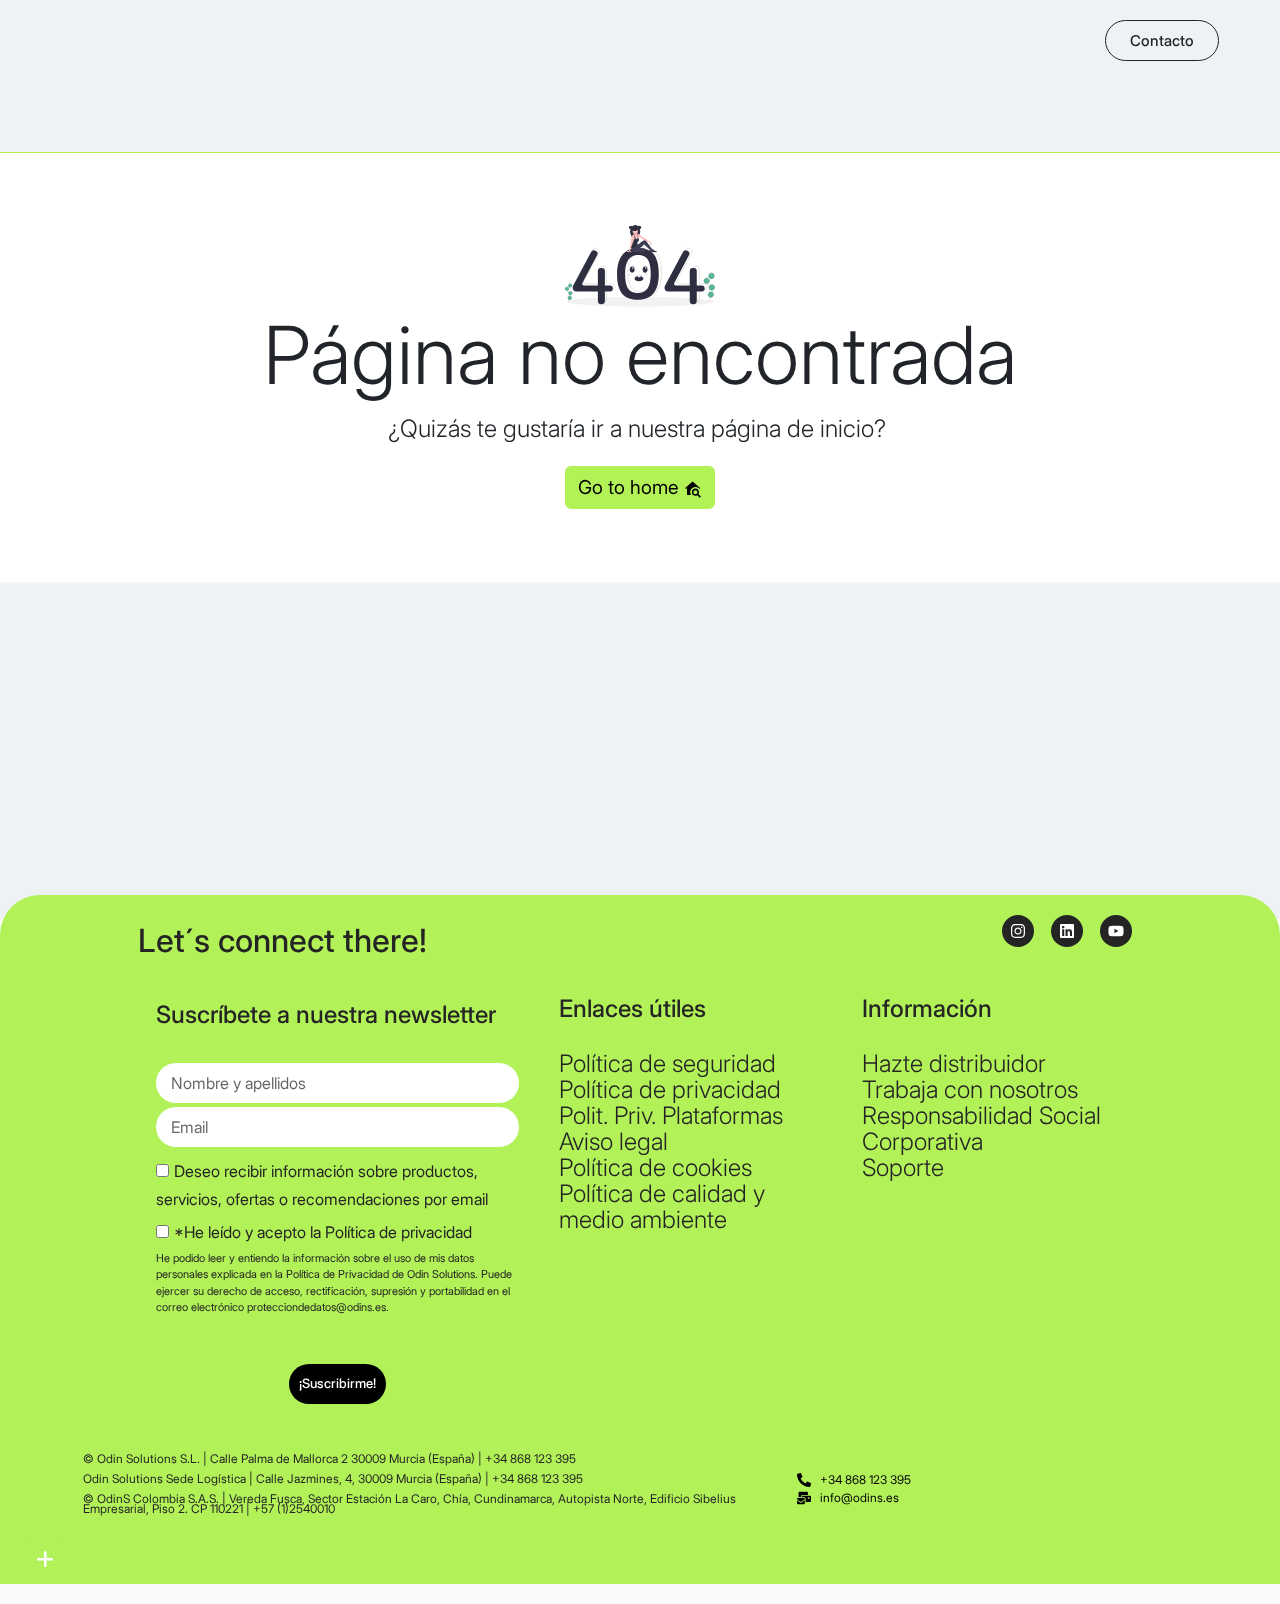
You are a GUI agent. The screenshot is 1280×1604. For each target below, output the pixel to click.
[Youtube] (1116, 931)
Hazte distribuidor (954, 1063)
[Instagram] (1018, 931)
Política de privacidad (670, 1089)
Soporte (903, 1167)
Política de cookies (655, 1167)
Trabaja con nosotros (970, 1089)
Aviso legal (613, 1141)
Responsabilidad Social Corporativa (981, 1128)
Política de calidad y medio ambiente (662, 1206)
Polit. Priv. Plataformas (671, 1115)
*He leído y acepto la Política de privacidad (323, 1232)
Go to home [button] (630, 487)
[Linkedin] (1067, 931)
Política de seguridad (667, 1063)
